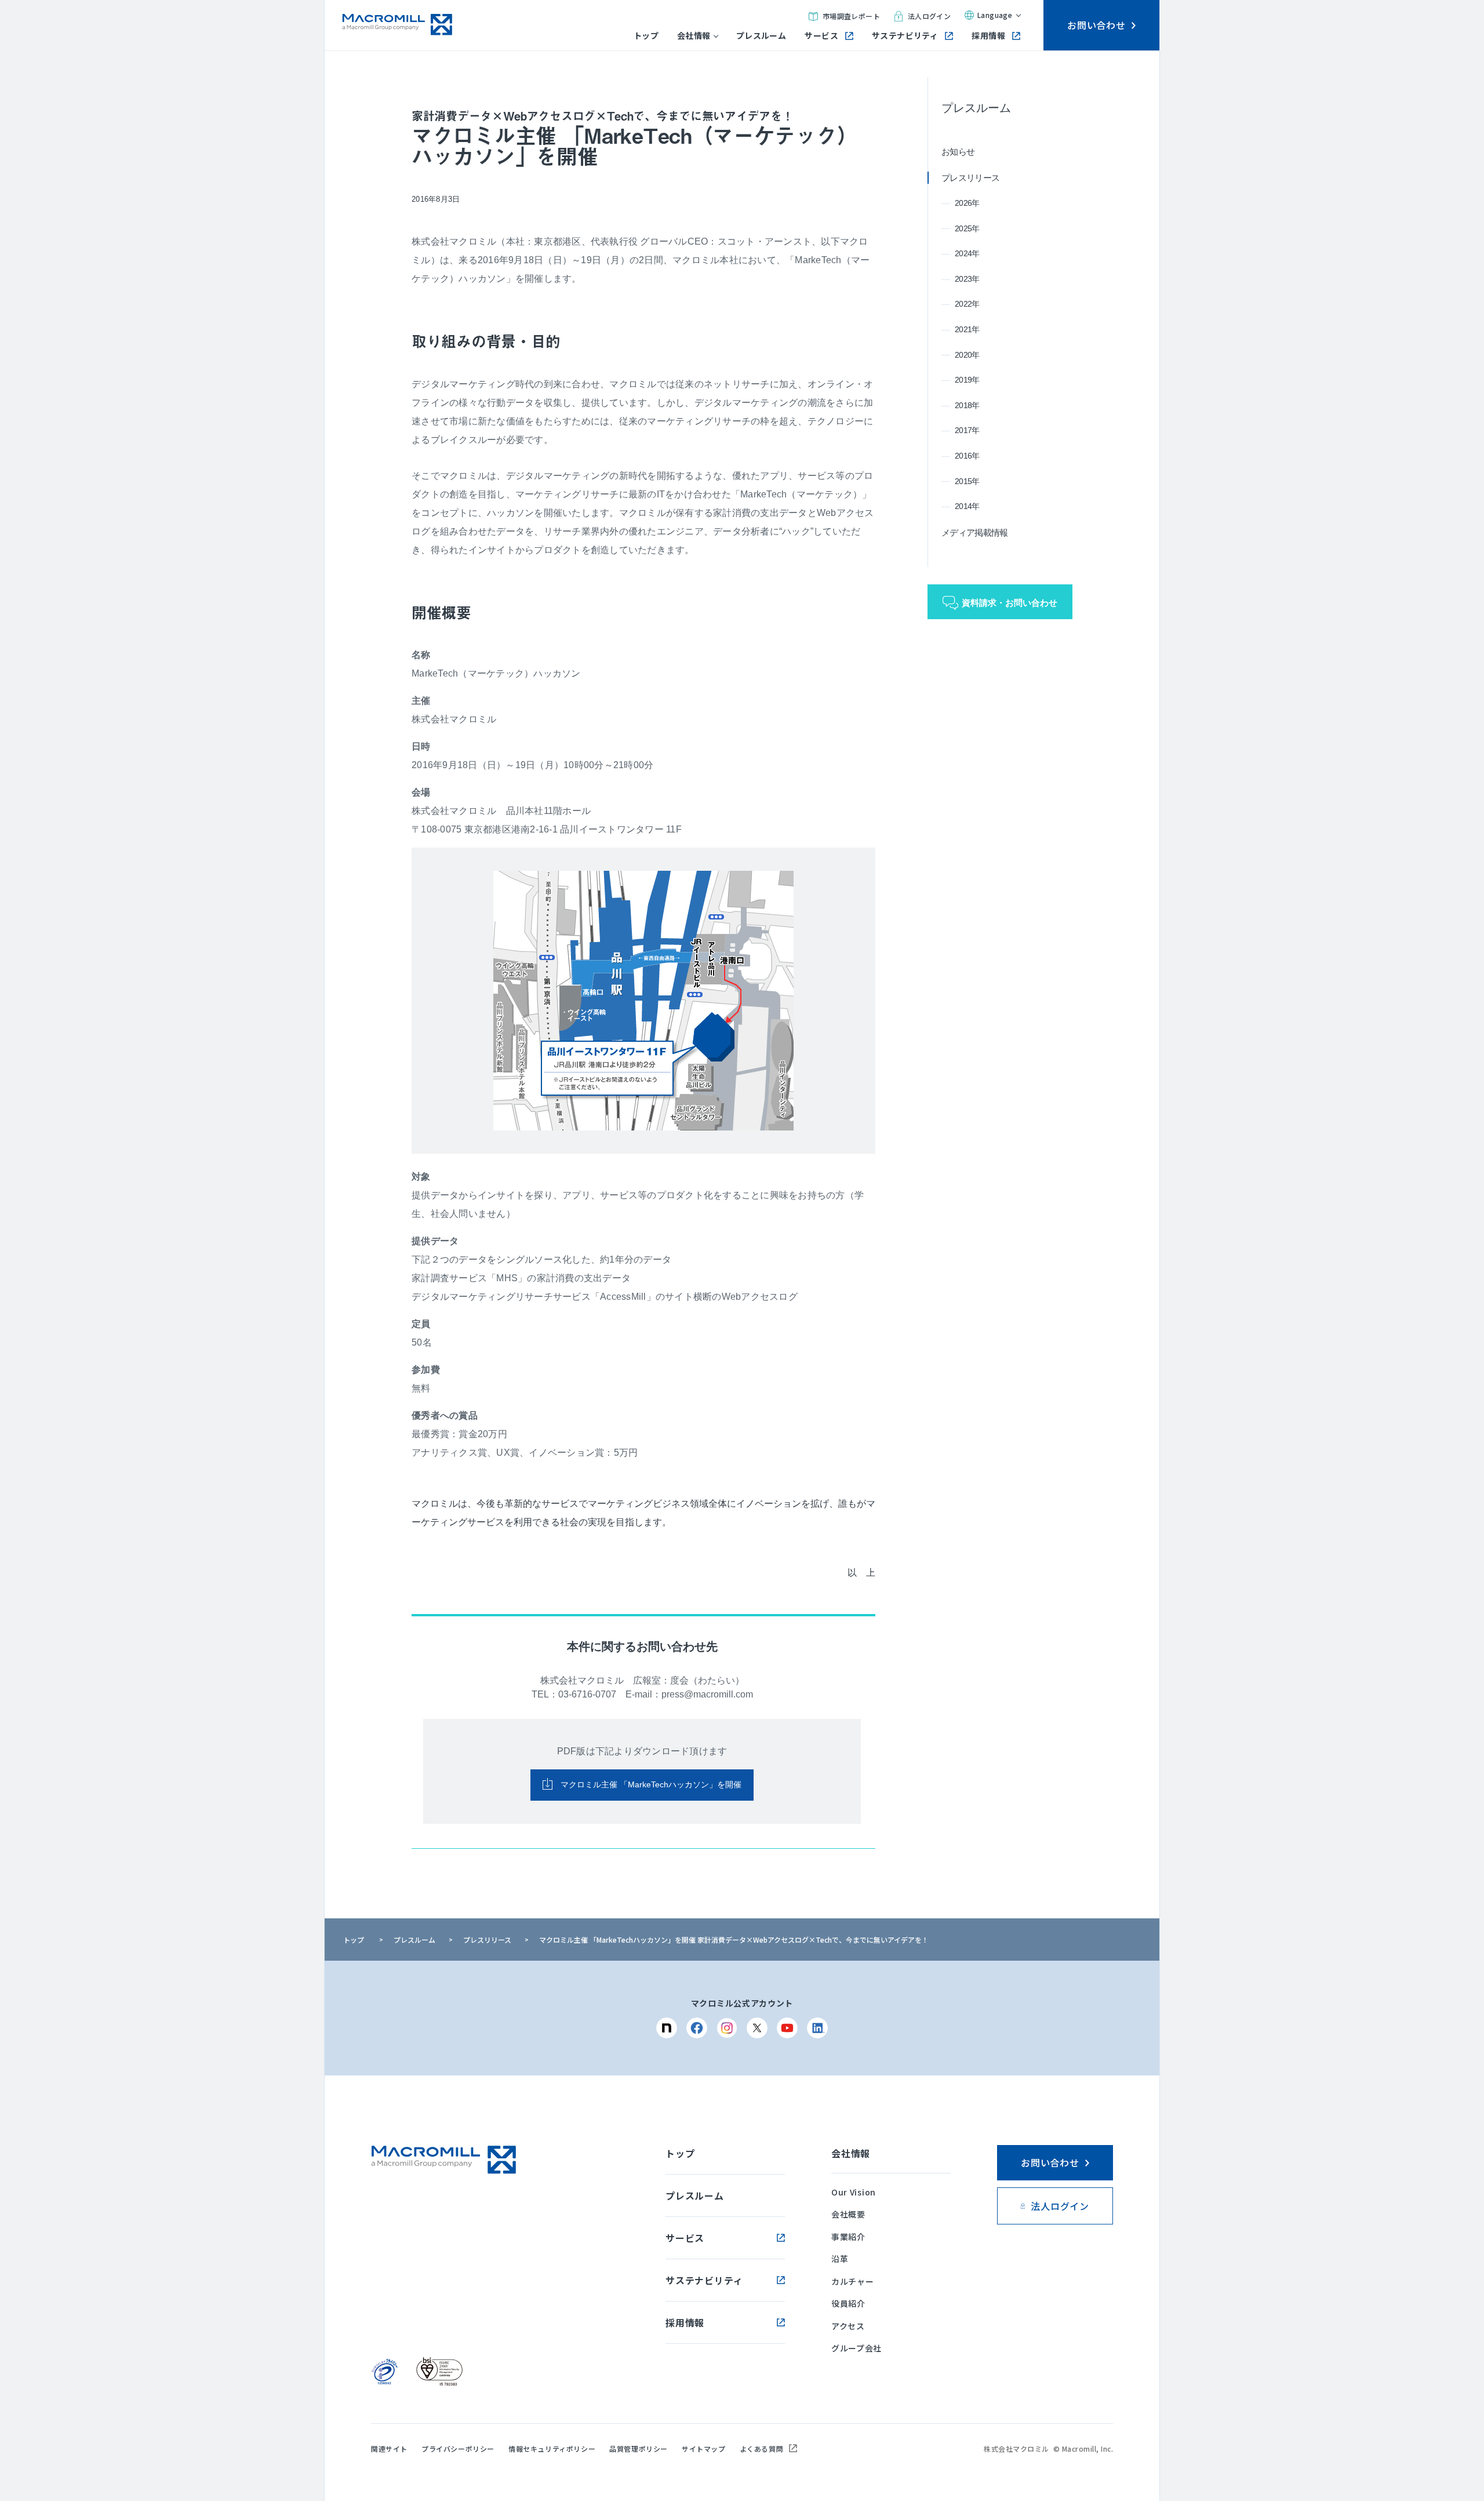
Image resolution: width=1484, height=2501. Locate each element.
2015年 (967, 481)
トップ (646, 36)
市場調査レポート (851, 16)
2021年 (967, 329)
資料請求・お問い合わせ (1010, 603)
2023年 (967, 279)
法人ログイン (929, 16)
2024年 (967, 253)
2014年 (967, 506)
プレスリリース (970, 178)
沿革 (840, 2259)
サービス (821, 36)
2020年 (967, 355)
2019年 (967, 380)
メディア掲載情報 (974, 532)
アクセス (848, 2326)
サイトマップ (704, 2449)
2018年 (967, 405)
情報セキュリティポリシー (552, 2449)
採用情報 (988, 36)
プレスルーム (761, 36)
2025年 (967, 228)
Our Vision (854, 2192)
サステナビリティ (905, 36)
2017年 (967, 430)
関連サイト (389, 2449)
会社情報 (694, 36)
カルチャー (853, 2281)
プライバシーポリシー (458, 2449)
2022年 (967, 304)
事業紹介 (848, 2237)
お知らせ (958, 152)
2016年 (967, 456)
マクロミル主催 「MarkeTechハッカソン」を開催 (650, 1784)
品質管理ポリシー (639, 2449)
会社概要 (848, 2214)
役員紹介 (848, 2303)
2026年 (967, 203)
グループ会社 (856, 2348)
